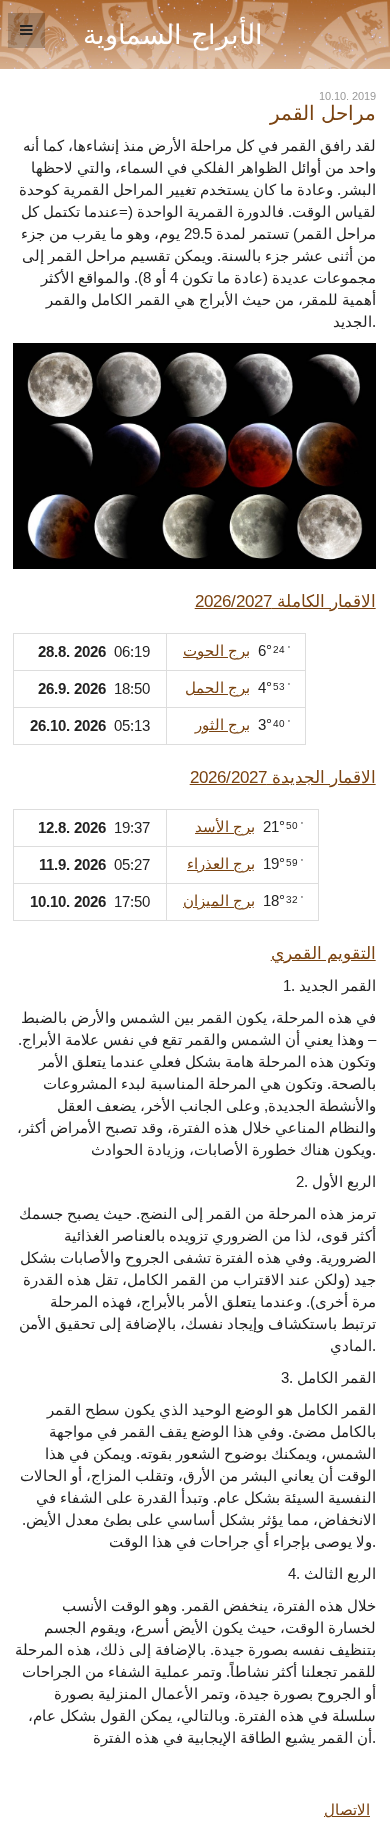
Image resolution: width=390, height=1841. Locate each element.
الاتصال (347, 1810)
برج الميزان (219, 901)
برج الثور (222, 725)
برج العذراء (221, 864)
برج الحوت (216, 651)
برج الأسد (225, 827)
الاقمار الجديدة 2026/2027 (283, 777)
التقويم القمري (323, 953)
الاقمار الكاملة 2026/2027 (285, 601)
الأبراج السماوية (173, 35)
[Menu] (26, 30)
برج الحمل (217, 688)
